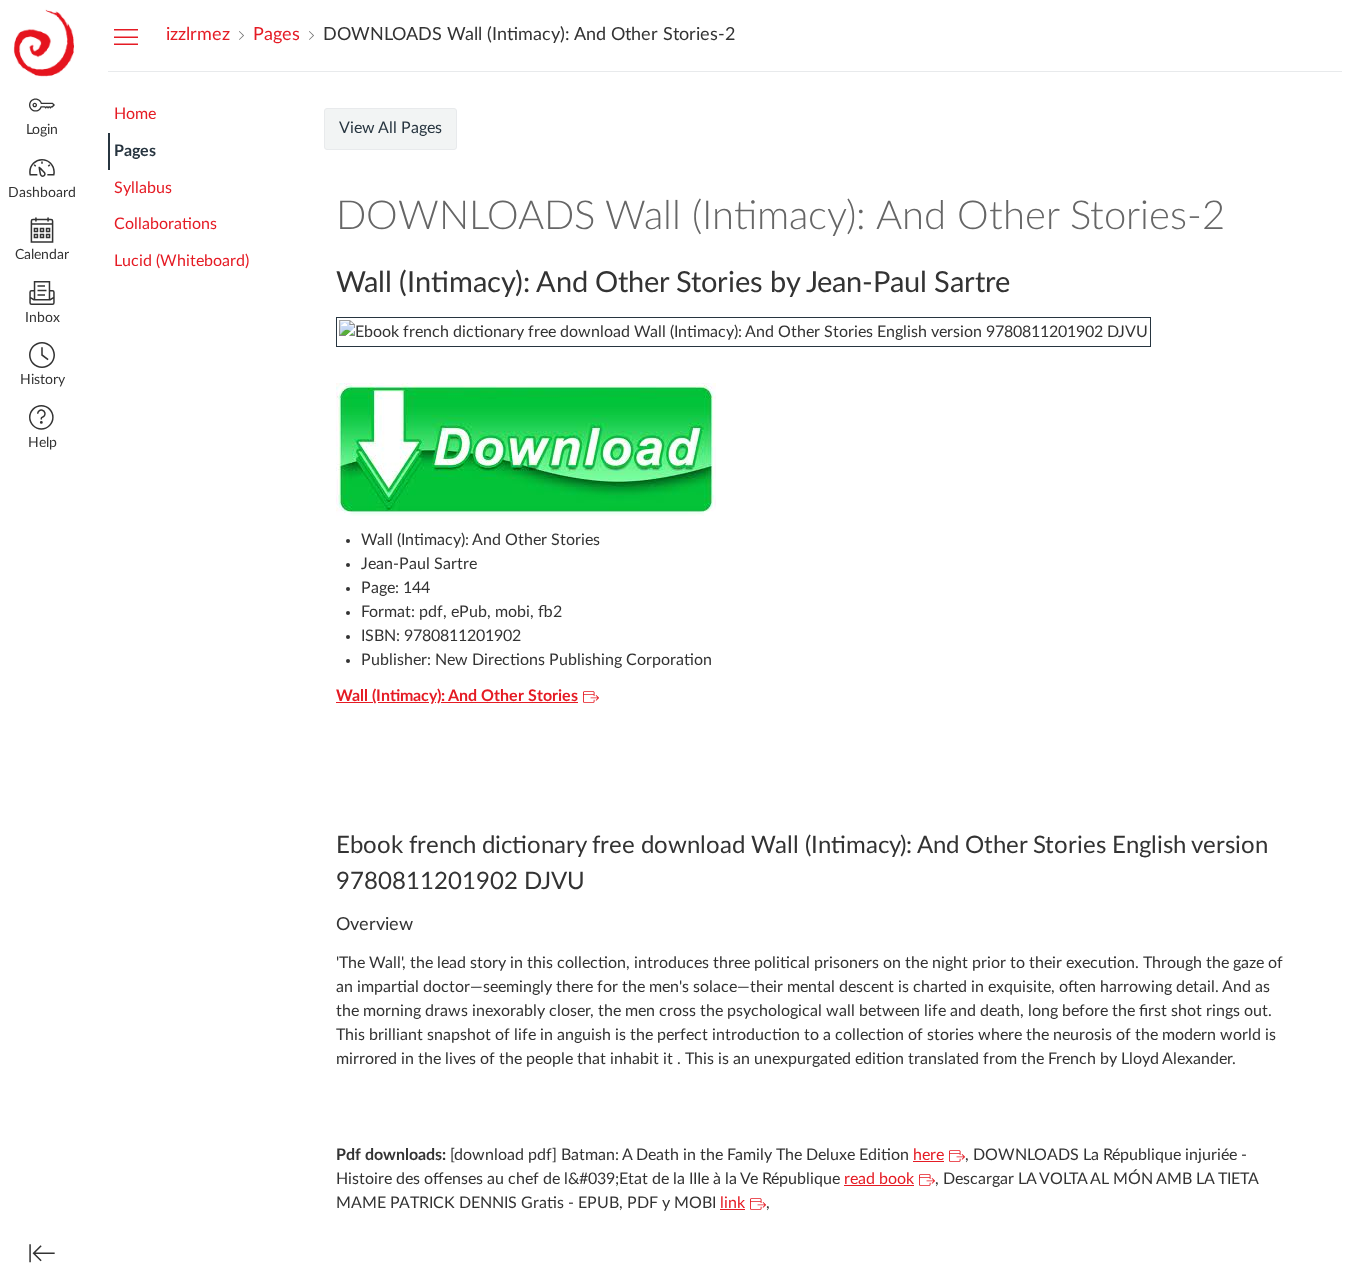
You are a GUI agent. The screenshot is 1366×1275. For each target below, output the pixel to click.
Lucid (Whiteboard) (181, 261)
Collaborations (165, 224)
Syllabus (143, 188)
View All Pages (390, 128)
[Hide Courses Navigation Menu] (126, 36)
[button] (42, 366)
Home (135, 114)
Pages (135, 151)
